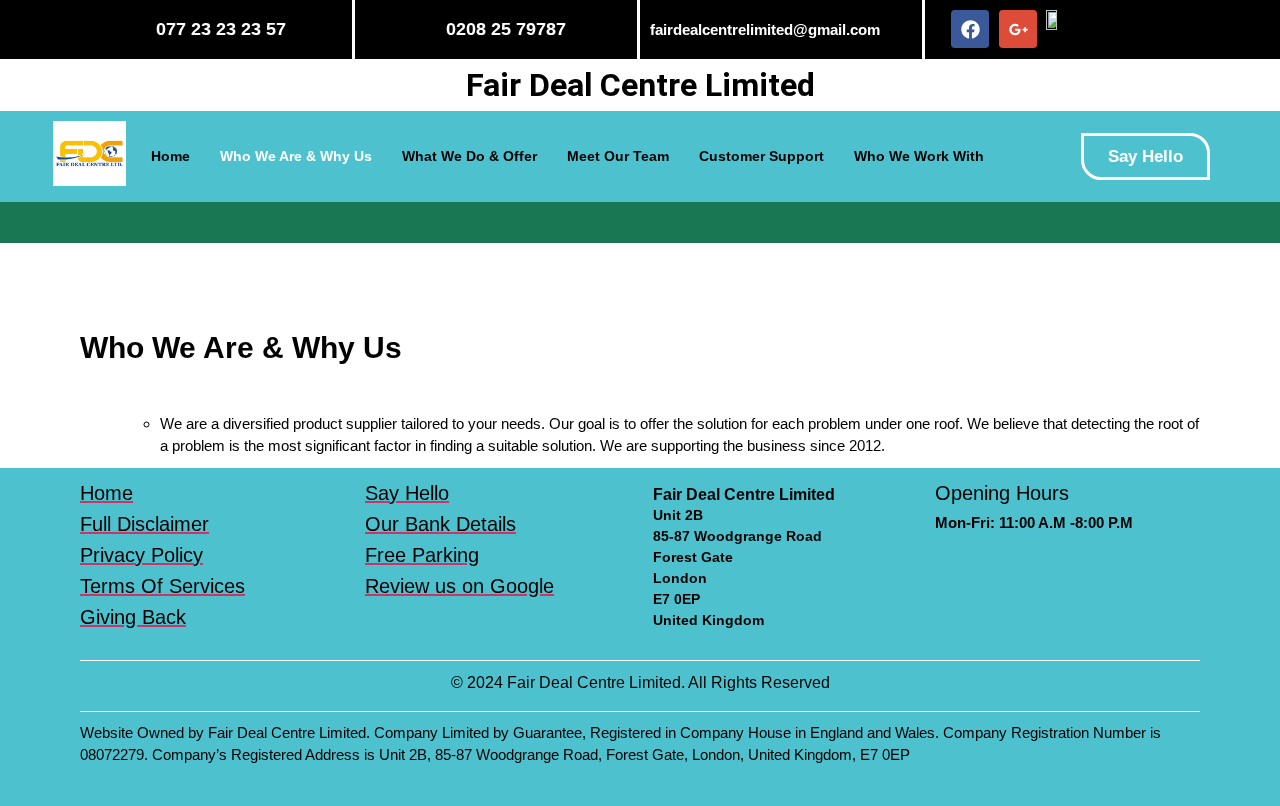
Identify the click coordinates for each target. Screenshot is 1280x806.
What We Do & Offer (469, 156)
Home (170, 156)
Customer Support (761, 156)
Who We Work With (919, 156)
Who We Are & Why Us (296, 156)
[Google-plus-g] (1018, 29)
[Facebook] (970, 29)
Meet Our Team (618, 156)
